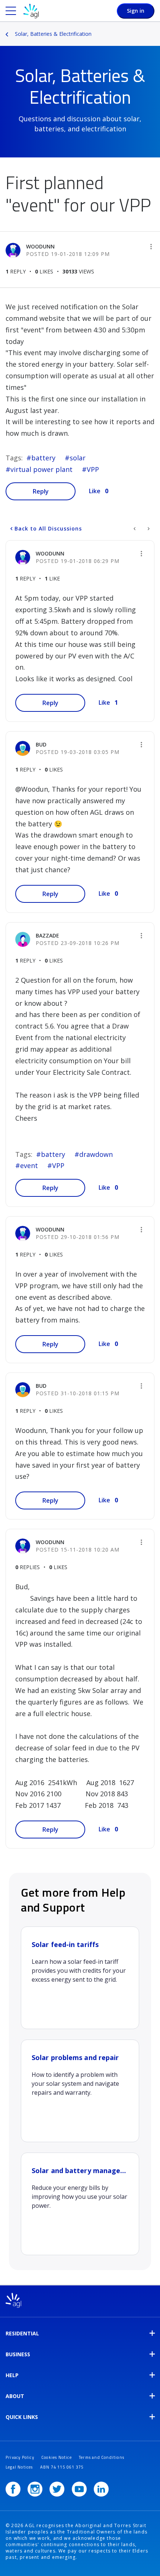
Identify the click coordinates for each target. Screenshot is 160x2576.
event (29, 1165)
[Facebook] (13, 2489)
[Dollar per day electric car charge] (148, 529)
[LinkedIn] (101, 2489)
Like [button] (95, 491)
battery (43, 458)
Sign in (136, 11)
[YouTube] (79, 2489)
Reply (41, 491)
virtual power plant (41, 469)
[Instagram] (35, 2489)
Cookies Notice (57, 2457)
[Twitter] (57, 2489)
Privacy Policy (20, 2457)
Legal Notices (19, 2467)
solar (78, 458)
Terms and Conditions (102, 2457)
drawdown (96, 1154)
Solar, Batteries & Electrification (53, 34)
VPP (93, 469)
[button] (151, 247)
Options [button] (155, 29)
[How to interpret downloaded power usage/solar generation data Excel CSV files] (135, 529)
